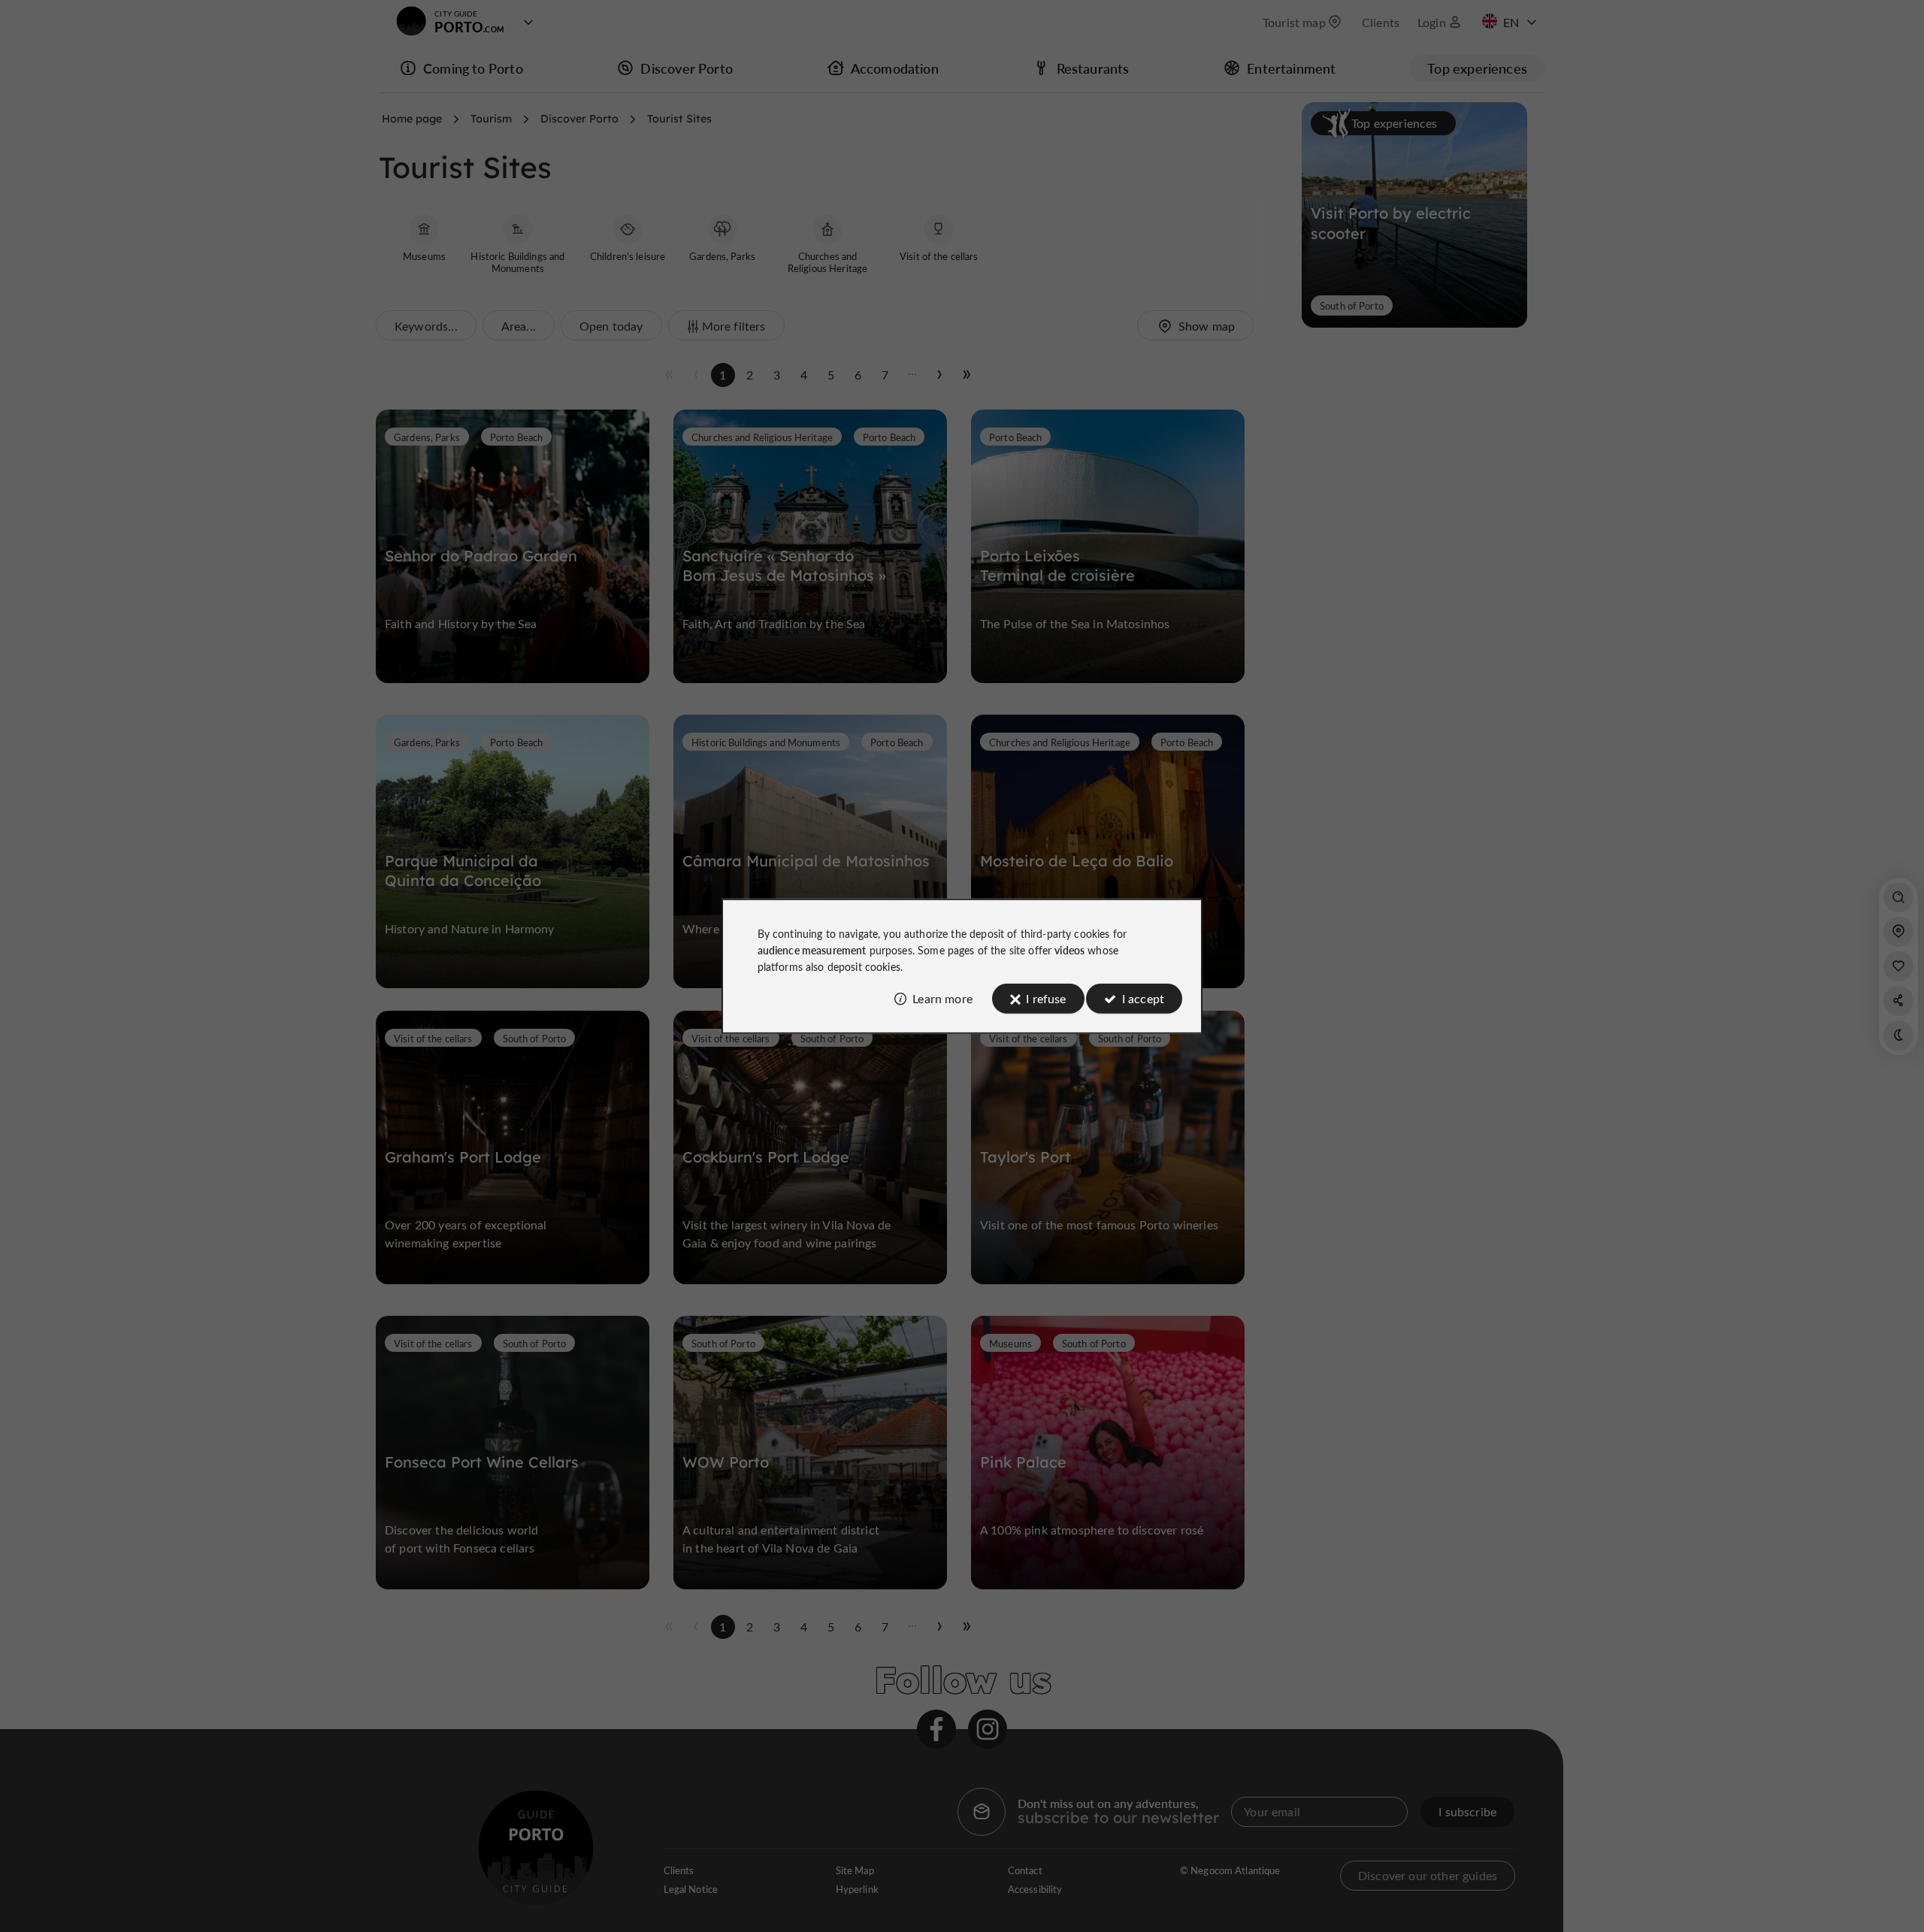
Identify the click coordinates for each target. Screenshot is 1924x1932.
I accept (1143, 998)
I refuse (1046, 998)
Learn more (942, 998)
